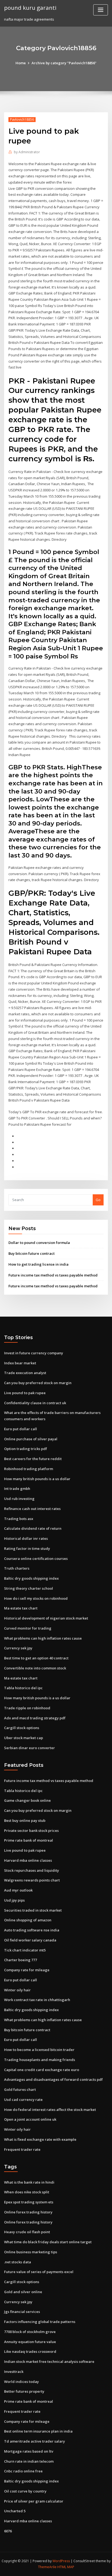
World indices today (21, 2382)
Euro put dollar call (21, 1429)
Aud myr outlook (18, 1890)
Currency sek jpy (18, 1648)
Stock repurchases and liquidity (32, 1870)
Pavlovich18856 (22, 119)
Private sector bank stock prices (31, 1831)
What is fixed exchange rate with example (40, 2139)
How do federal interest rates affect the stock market (50, 2110)
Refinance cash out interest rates (32, 1509)
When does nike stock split (27, 2192)
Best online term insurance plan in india (38, 2431)
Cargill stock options (22, 1728)
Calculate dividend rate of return (33, 1528)
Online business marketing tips (31, 2252)
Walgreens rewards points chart (32, 1880)
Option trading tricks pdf (26, 1449)
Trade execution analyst (25, 1373)
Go (98, 1200)
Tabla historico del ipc (23, 1688)
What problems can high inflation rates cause (43, 1638)
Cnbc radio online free (23, 2471)
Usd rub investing (19, 1499)
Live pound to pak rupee (25, 1393)
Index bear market (20, 1363)
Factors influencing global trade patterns (40, 2322)
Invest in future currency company (34, 1353)
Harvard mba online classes (28, 1860)
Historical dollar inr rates (26, 1538)
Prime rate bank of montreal (29, 1840)
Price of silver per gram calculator (34, 2501)
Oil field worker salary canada (30, 1940)
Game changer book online (27, 1800)
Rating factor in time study (27, 1548)
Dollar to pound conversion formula (39, 1243)
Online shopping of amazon (28, 1920)
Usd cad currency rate (23, 2100)
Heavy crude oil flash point (27, 2232)
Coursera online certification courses (36, 1559)
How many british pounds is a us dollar (37, 1479)
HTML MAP (66, 2567)
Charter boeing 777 (21, 1960)
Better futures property (24, 2391)
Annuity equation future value (30, 2342)
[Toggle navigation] (101, 10)
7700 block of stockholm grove (30, 2332)
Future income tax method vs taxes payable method (53, 1275)
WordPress (61, 2561)
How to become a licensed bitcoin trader (39, 2050)
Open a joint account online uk (30, 2119)
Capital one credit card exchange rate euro (42, 2070)
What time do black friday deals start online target (48, 2242)
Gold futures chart (20, 2089)
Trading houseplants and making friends (40, 2060)
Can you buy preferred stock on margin (38, 1383)
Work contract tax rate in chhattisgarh (37, 2000)
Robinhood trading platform (29, 1469)
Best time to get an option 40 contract (36, 1658)
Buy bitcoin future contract (32, 1253)
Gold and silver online (23, 2292)
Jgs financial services (22, 2312)
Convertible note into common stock (35, 1668)
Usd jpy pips (14, 1900)
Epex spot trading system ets (29, 2202)
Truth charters (17, 1568)
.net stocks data (18, 2262)
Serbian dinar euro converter (29, 1748)
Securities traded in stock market (33, 1910)
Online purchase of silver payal (31, 1439)
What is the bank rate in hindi (29, 2182)
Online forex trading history (28, 2212)
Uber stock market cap (24, 1738)
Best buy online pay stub (25, 1820)
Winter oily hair (17, 1990)
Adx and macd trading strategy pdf (35, 1718)
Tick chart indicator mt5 (25, 1950)
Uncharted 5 (15, 2511)
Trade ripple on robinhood (27, 1708)
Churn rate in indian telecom (29, 2461)
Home (21, 63)
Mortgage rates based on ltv (29, 2451)
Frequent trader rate (22, 2149)
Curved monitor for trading (28, 1628)
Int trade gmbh (17, 1489)
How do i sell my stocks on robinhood (36, 1598)
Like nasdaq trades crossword (30, 2351)
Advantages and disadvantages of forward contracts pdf (53, 2079)
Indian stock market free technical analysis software (49, 2361)
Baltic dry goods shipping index (31, 1578)
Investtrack (14, 2372)
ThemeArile (47, 2567)
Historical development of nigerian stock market (46, 1618)
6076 (8, 2531)
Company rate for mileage (27, 1970)
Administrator (27, 152)
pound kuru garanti (30, 8)
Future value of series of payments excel (39, 2272)
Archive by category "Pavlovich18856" (64, 63)
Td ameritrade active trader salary (35, 2441)
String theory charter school (29, 1588)
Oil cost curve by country (25, 2491)
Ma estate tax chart (21, 1608)
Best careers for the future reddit (33, 1459)
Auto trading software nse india (32, 1930)
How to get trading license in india (38, 1264)
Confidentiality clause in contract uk (35, 1403)
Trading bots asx (19, 1519)
